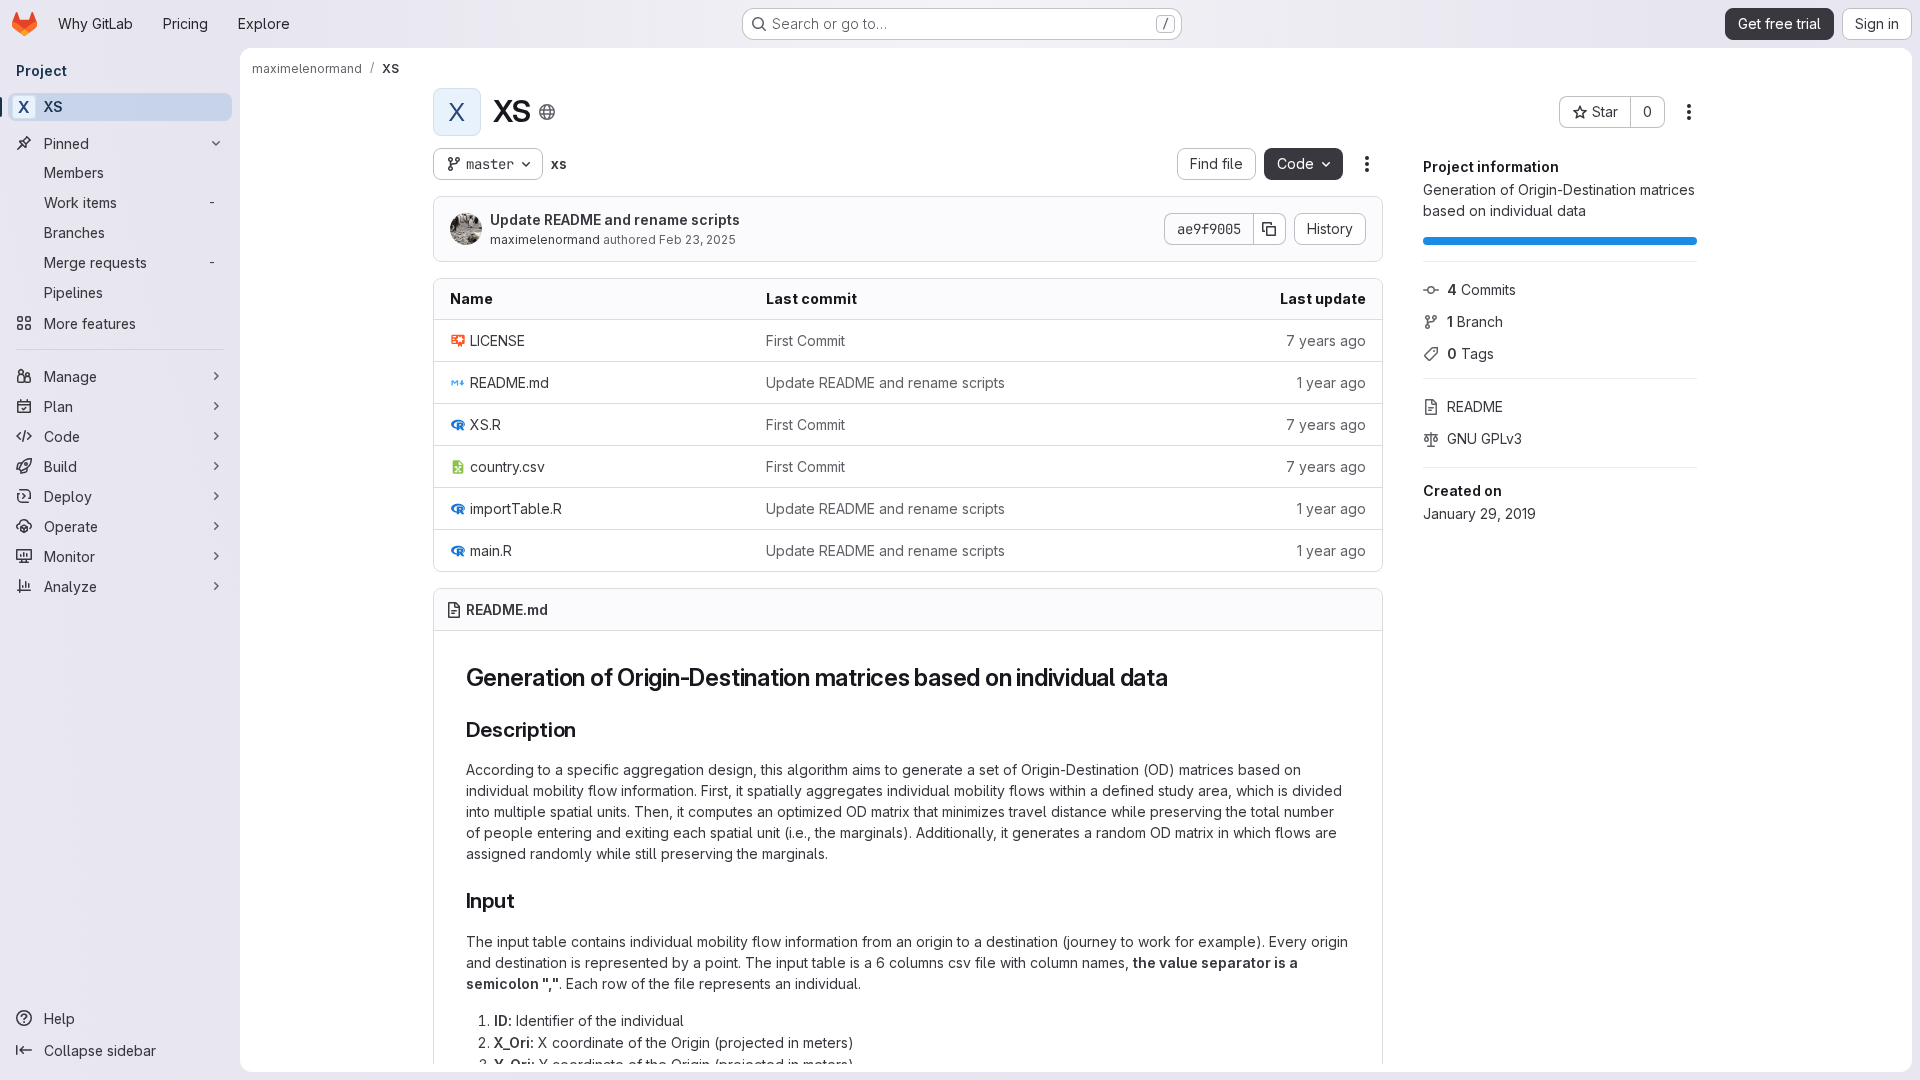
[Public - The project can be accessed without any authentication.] (547, 112)
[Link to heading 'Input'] (525, 900)
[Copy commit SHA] (1270, 229)
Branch (1475, 321)
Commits (1481, 289)
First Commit (805, 340)
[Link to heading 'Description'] (587, 729)
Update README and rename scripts (615, 219)
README (1475, 406)
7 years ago (1326, 340)
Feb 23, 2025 (697, 239)
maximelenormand (545, 239)
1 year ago (1331, 382)
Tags (1470, 353)
